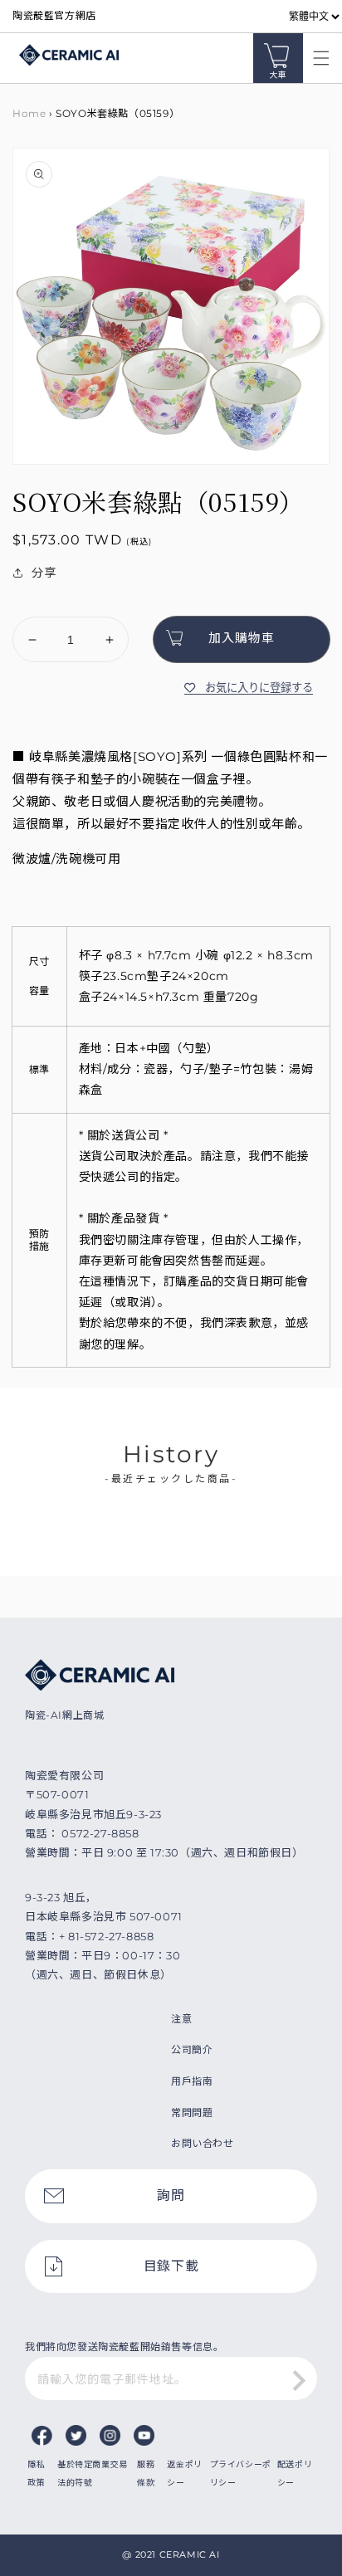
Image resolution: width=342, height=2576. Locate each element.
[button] (317, 58)
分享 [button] (44, 573)
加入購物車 (242, 638)
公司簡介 (192, 2049)
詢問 (171, 2195)
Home (29, 113)
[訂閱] (299, 2380)
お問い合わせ (203, 2143)
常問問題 (192, 2113)
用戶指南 (192, 2081)
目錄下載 (171, 2266)
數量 (24, 603)
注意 (181, 2019)
